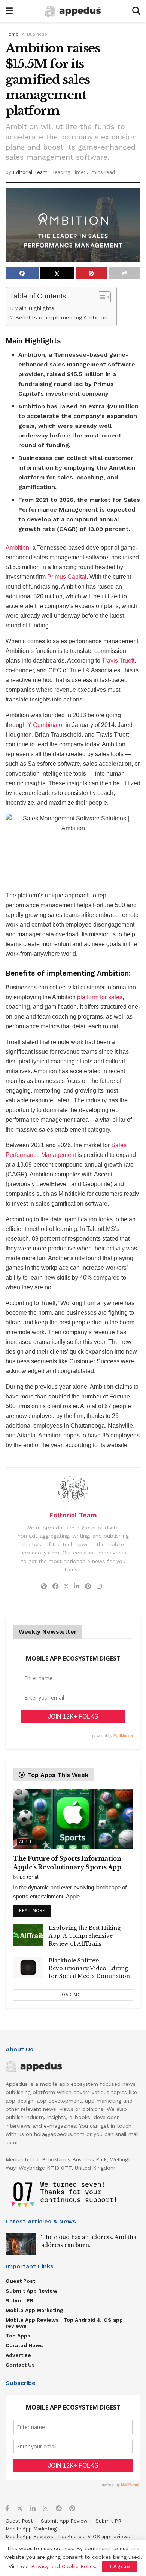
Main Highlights (34, 308)
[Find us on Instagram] (46, 2509)
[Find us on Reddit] (59, 2509)
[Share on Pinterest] (91, 273)
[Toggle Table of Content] (101, 297)
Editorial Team (30, 172)
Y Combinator (46, 725)
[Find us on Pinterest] (72, 2509)
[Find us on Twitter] (20, 2509)
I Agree (120, 2566)
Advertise (18, 2355)
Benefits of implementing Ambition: (62, 318)
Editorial (29, 1877)
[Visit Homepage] (73, 11)
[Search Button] (136, 11)
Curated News (24, 2345)
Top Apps (18, 2336)
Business (37, 34)
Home (12, 34)
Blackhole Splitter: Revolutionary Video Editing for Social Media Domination (89, 1968)
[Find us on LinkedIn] (33, 2509)
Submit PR (19, 2300)
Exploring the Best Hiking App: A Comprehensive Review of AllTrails (85, 1936)
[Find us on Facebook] (7, 2509)
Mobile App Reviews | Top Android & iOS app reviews (64, 2323)
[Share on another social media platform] (125, 273)
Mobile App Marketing (34, 2310)
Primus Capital (67, 577)
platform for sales (100, 997)
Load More (73, 1995)
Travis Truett (118, 661)
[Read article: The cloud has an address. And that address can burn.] (21, 2244)
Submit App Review (31, 2291)
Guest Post (20, 2281)
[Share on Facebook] (22, 273)
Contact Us (20, 2365)
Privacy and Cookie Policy (63, 2566)
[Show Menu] (9, 11)
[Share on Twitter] (57, 273)
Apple (26, 1842)
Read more (35, 1909)
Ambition (17, 548)
